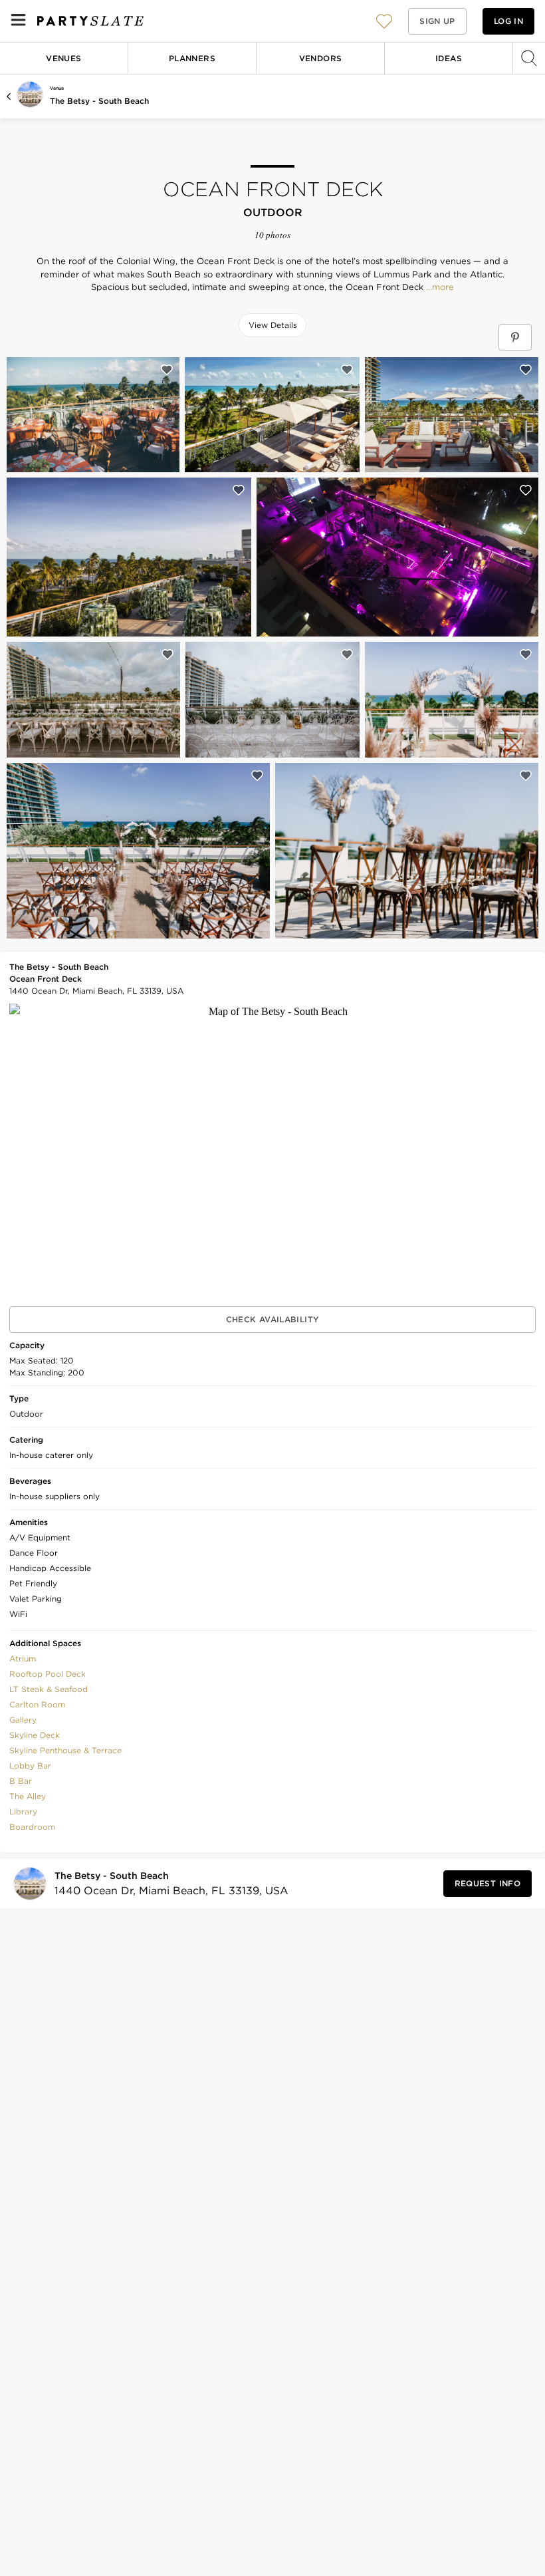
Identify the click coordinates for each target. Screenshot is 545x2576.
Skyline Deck (35, 1735)
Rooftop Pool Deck (48, 1674)
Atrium (23, 1658)
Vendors (321, 58)
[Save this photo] (167, 370)
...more (439, 287)
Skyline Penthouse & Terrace (65, 1750)
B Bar (21, 1781)
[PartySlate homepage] (90, 21)
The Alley (28, 1796)
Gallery (23, 1720)
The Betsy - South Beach (99, 101)
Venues (63, 58)
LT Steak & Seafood (49, 1689)
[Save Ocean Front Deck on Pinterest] (515, 337)
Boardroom (32, 1827)
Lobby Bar (30, 1766)
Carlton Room (37, 1704)
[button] (384, 21)
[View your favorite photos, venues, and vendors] (384, 21)
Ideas (449, 58)
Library (23, 1811)
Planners (192, 58)
